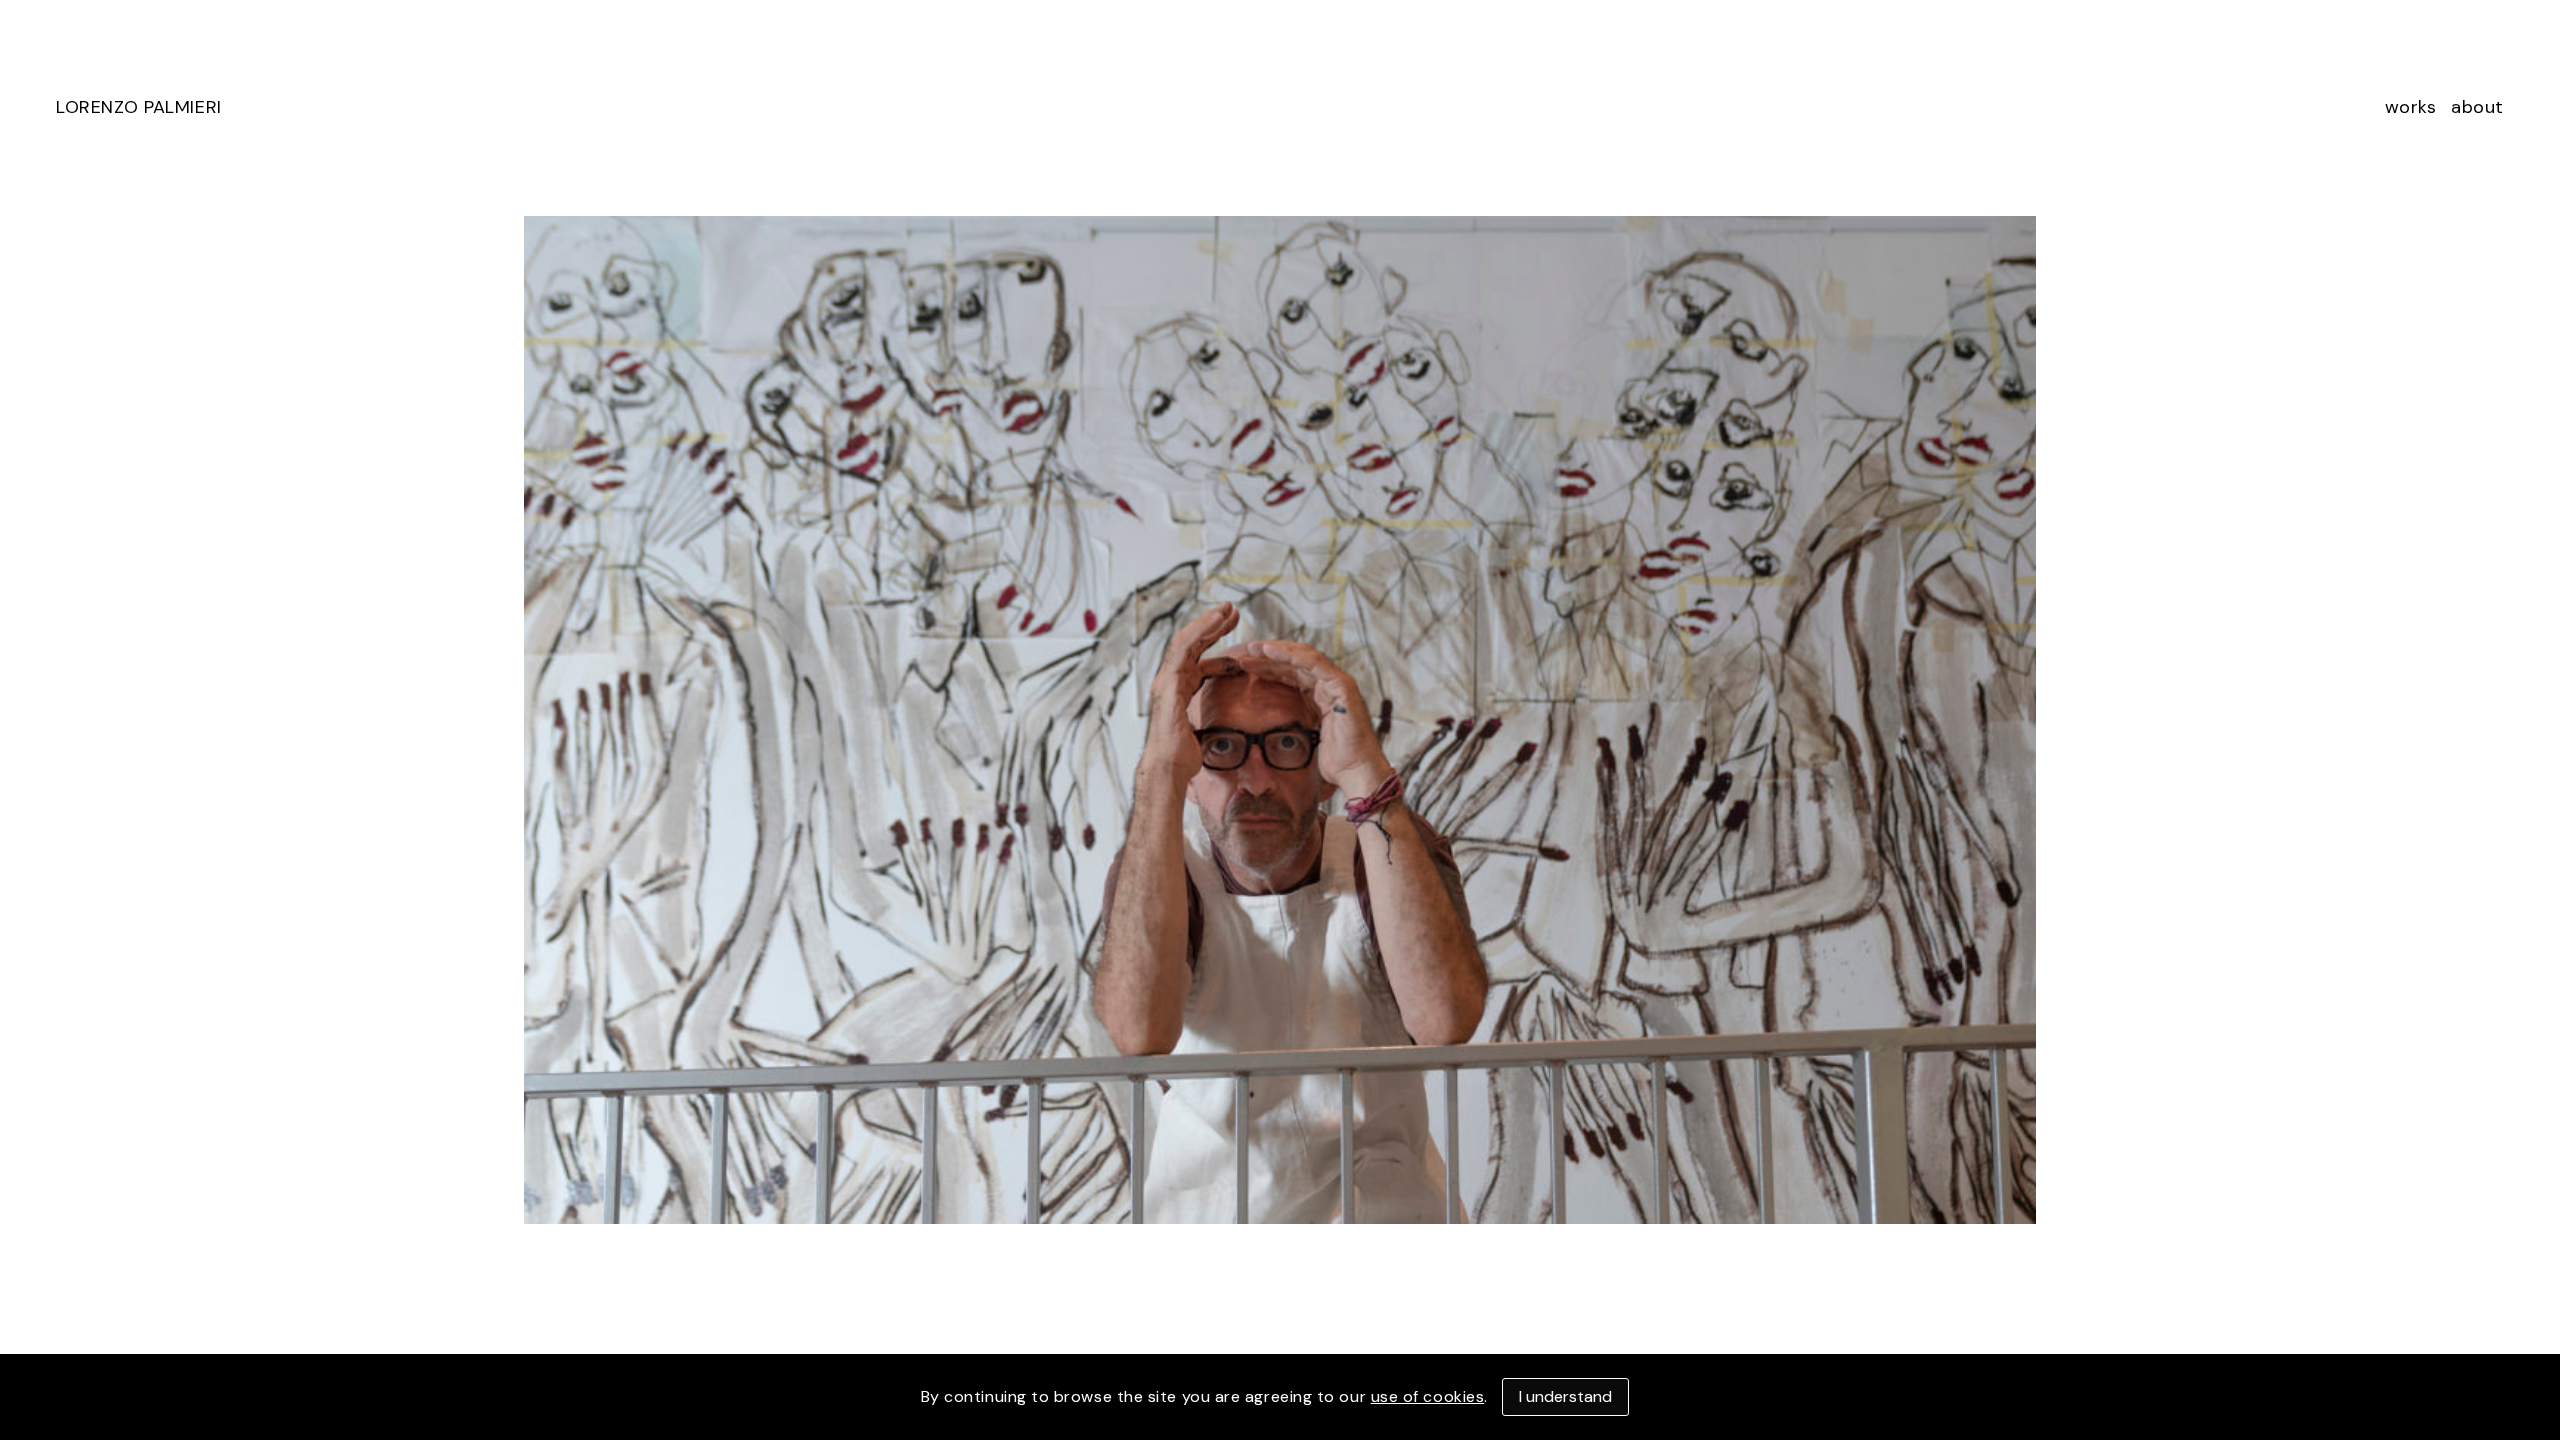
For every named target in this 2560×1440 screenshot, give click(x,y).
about (2477, 107)
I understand (1565, 1396)
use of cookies (1428, 1396)
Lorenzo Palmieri (139, 107)
